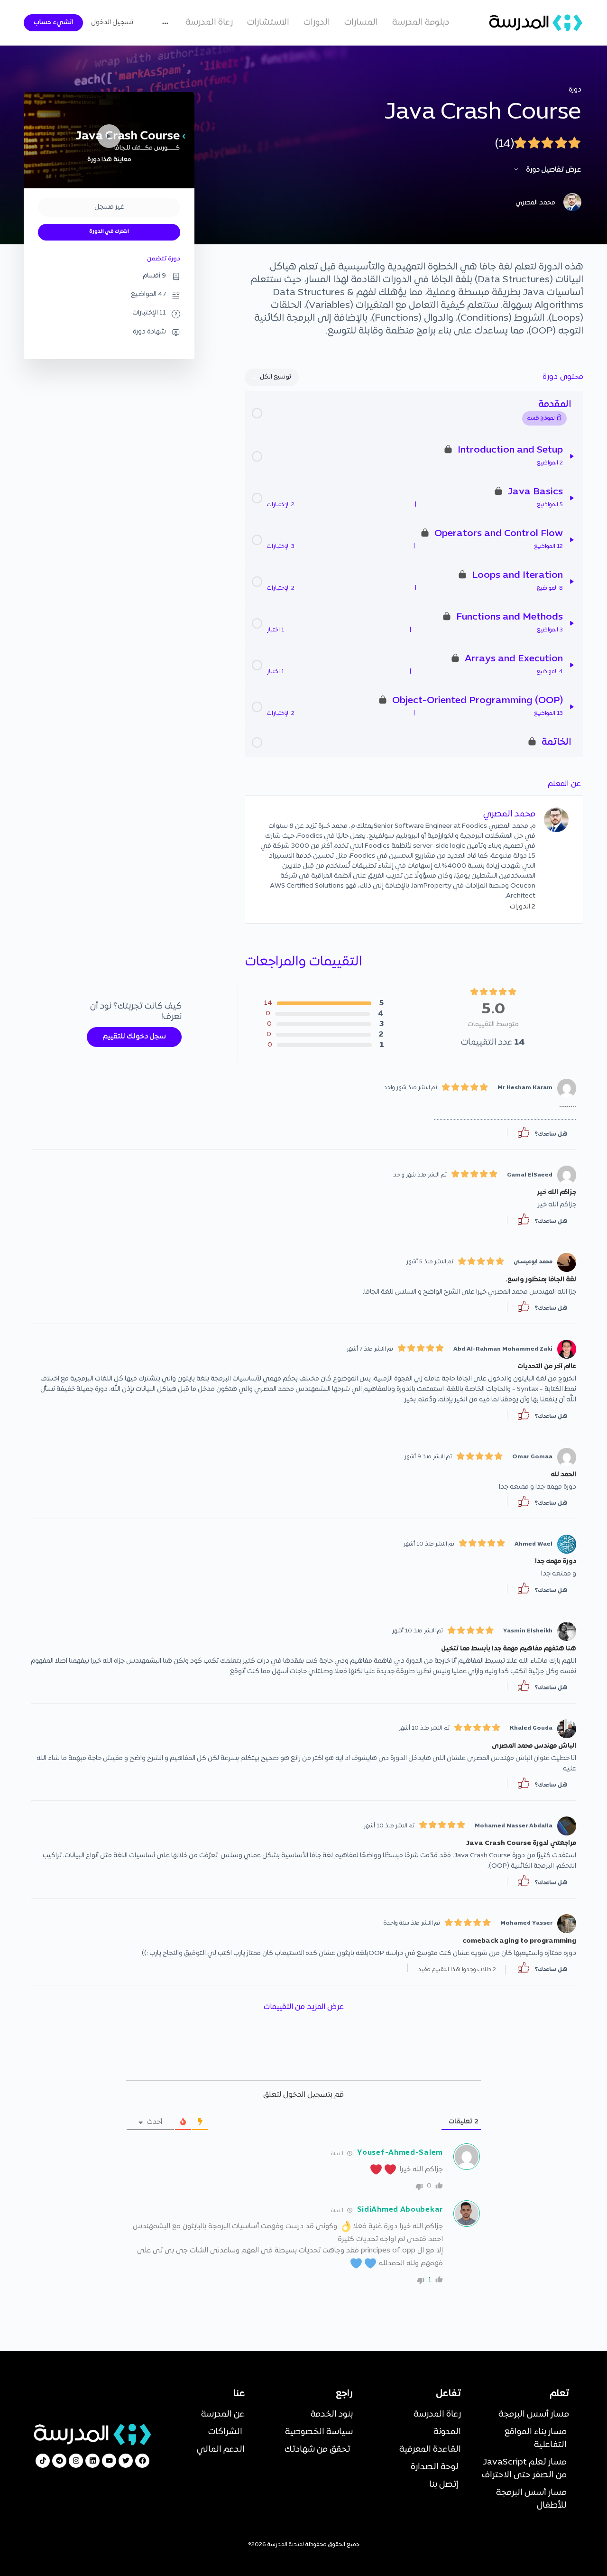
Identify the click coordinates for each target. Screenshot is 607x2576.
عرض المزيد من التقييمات (304, 2007)
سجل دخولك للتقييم (134, 1037)
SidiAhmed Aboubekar (400, 2210)
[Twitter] (126, 2461)
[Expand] (572, 456)
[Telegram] (59, 2461)
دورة (575, 90)
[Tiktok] (43, 2461)
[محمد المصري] (556, 820)
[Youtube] (109, 2461)
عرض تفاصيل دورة (553, 170)
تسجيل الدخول (112, 23)
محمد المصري (509, 814)
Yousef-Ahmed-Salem (400, 2153)
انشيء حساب (53, 23)
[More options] (168, 23)
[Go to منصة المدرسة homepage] (536, 23)
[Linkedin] (92, 2461)
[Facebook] (142, 2461)
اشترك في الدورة (109, 232)
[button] (524, 1132)
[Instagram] (76, 2461)
